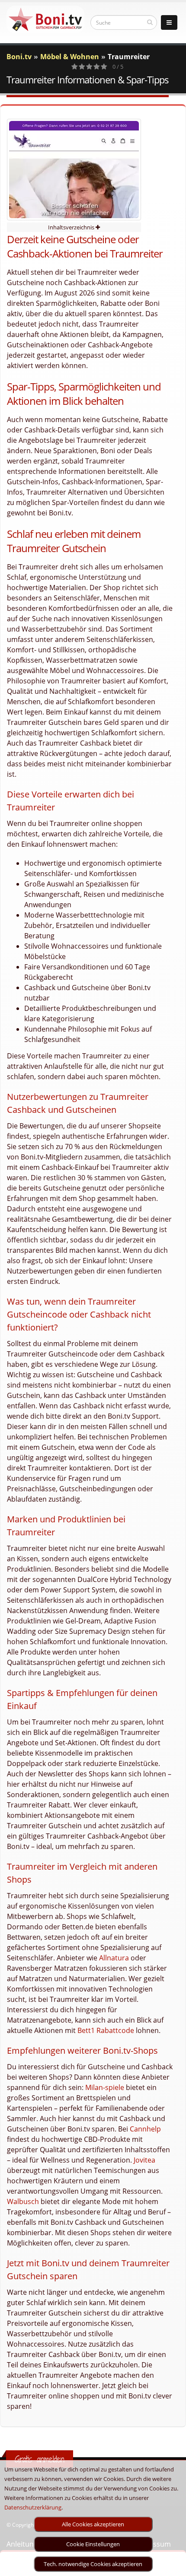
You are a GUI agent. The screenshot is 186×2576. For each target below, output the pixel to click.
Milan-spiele (105, 2087)
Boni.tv (19, 57)
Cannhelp (145, 2129)
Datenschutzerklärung (33, 2507)
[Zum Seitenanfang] (171, 2566)
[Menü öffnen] (169, 22)
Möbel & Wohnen (70, 57)
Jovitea (144, 2160)
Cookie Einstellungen (93, 2544)
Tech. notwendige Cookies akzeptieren (93, 2564)
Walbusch (23, 2201)
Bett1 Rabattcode (106, 2030)
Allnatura (114, 1958)
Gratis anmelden (40, 2459)
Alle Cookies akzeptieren (93, 2524)
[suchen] (150, 22)
